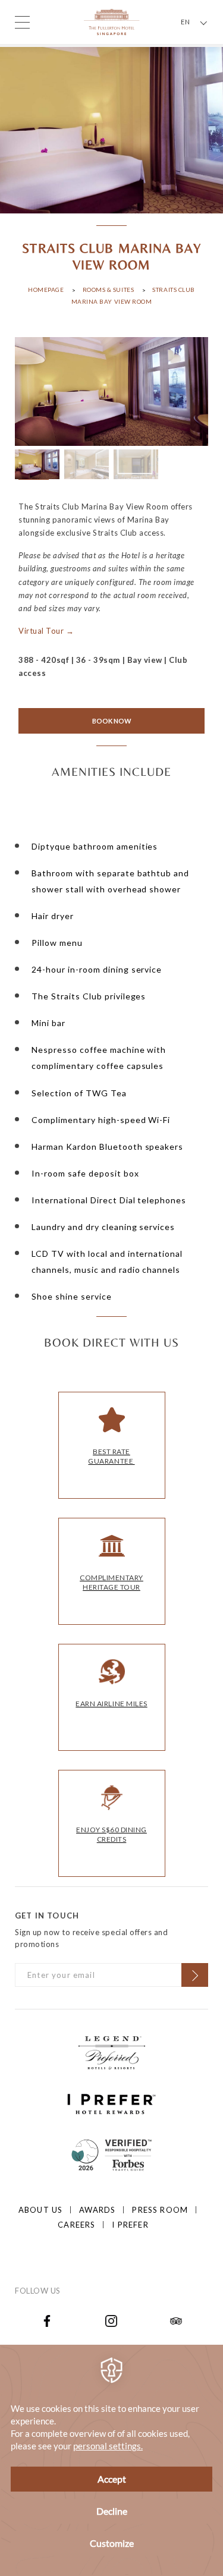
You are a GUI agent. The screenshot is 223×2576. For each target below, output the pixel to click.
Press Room (160, 2210)
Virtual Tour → (46, 631)
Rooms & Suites (109, 290)
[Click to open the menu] (22, 22)
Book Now (112, 721)
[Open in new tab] (47, 2320)
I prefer (130, 2225)
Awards (97, 2210)
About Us (40, 2210)
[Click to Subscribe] (195, 1975)
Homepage (46, 290)
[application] (111, 2460)
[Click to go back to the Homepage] (111, 21)
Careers (76, 2225)
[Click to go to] (111, 2153)
